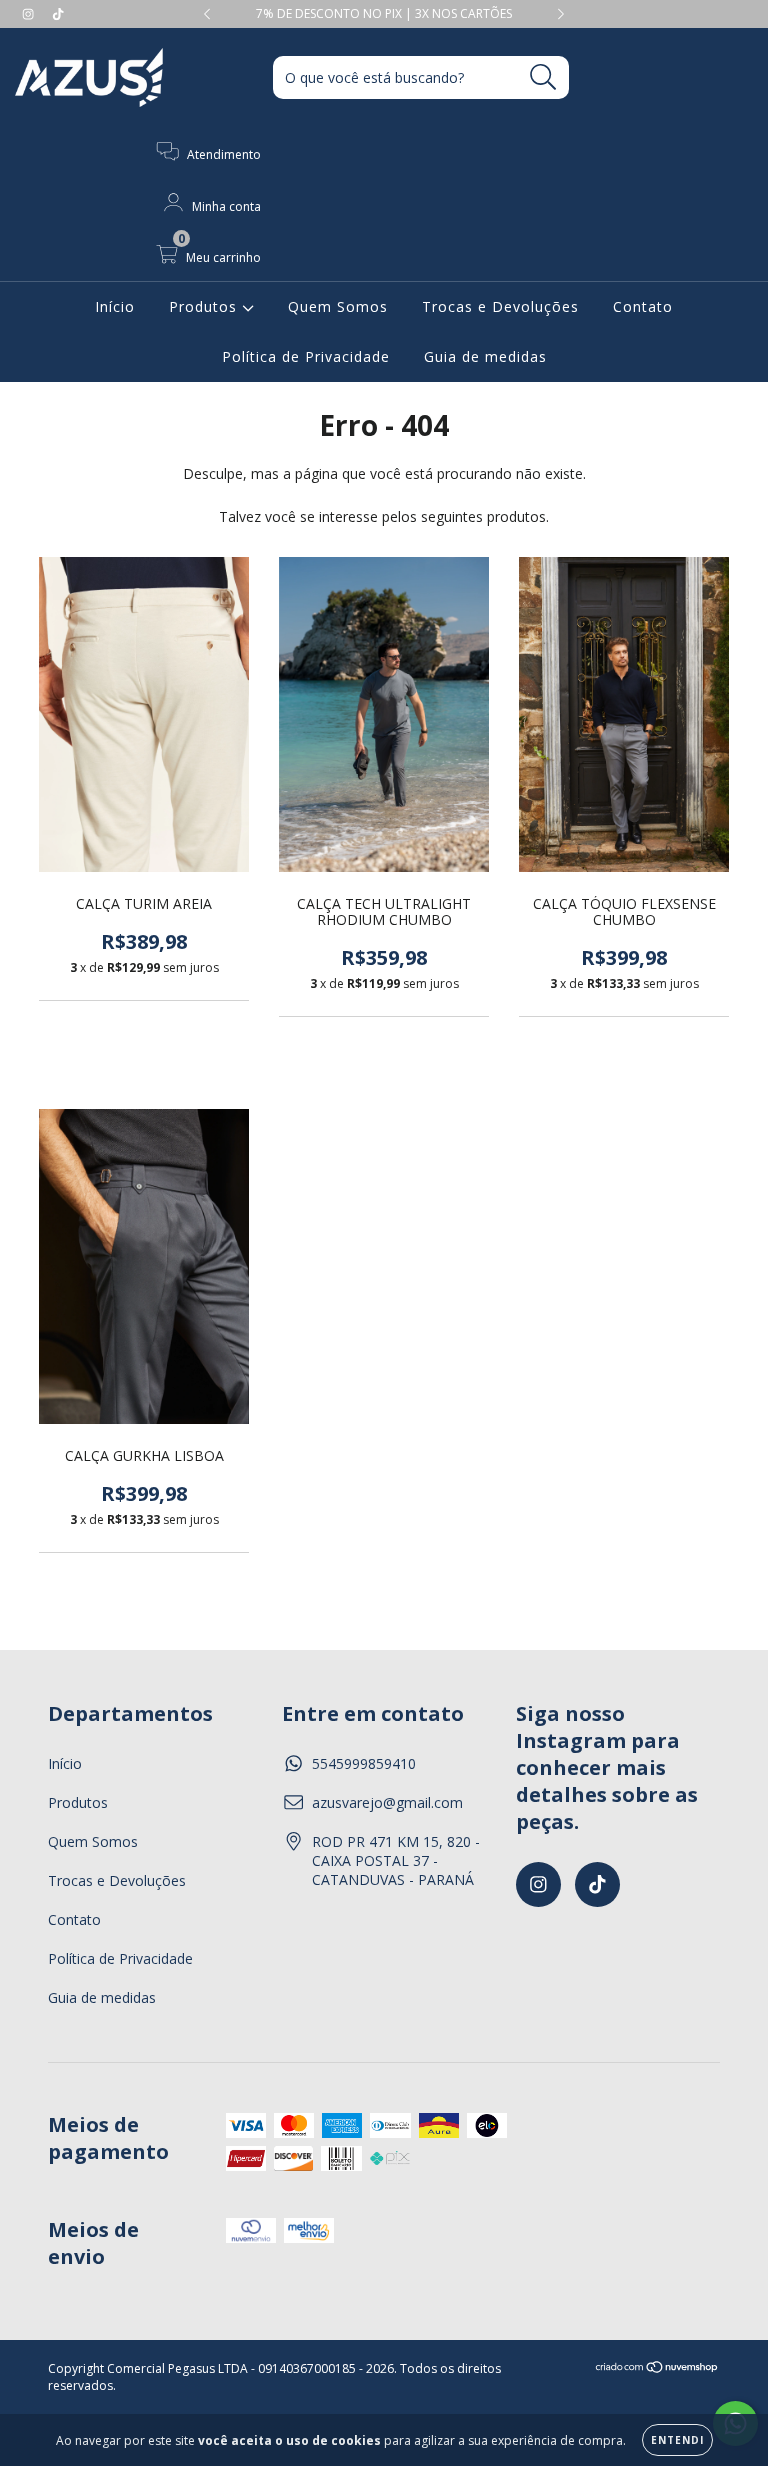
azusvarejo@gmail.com (387, 1802)
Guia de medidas (485, 356)
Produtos (205, 306)
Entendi (677, 2440)
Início (115, 306)
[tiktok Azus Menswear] (58, 13)
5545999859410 (364, 1763)
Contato (643, 306)
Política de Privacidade (306, 356)
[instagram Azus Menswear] (30, 13)
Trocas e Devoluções (500, 306)
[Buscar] (543, 77)
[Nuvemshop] (657, 2369)
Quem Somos (338, 306)
